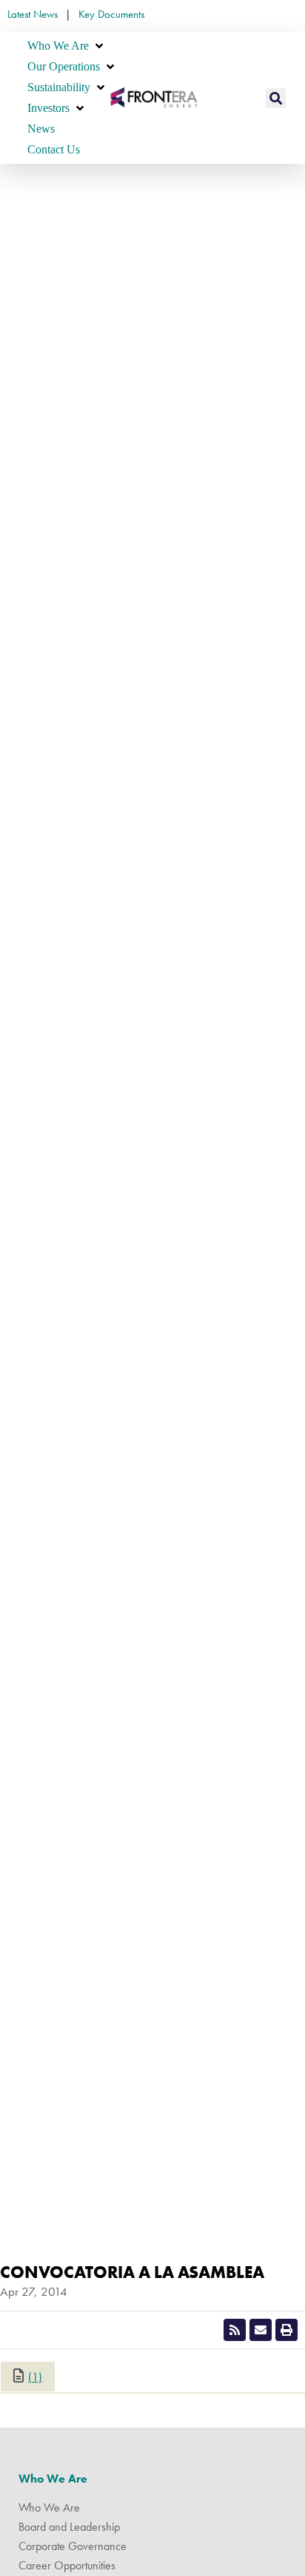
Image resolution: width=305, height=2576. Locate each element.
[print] (286, 2330)
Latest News (33, 14)
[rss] (235, 2330)
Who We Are (53, 2479)
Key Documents (111, 14)
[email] (261, 2330)
